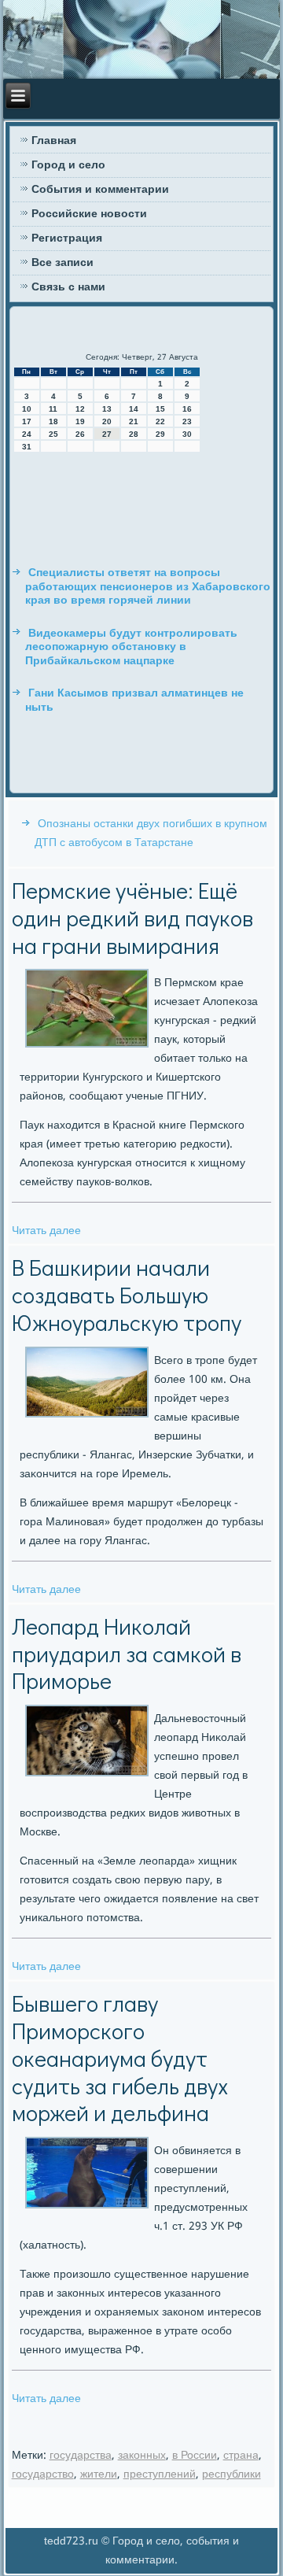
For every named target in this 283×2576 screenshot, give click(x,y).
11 (53, 409)
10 (27, 409)
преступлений (160, 2474)
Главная (54, 141)
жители (99, 2474)
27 (107, 434)
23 (187, 421)
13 (107, 409)
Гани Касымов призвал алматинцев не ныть (134, 700)
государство (43, 2474)
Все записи (62, 263)
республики (232, 2474)
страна (241, 2456)
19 (80, 421)
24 (27, 434)
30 (187, 434)
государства (81, 2456)
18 (53, 421)
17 (27, 421)
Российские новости (89, 214)
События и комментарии (100, 190)
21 (134, 421)
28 (134, 434)
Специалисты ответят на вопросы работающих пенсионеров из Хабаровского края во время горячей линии (148, 587)
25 (53, 434)
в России (195, 2456)
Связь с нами (68, 287)
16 (187, 409)
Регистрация (67, 238)
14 (134, 409)
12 (80, 409)
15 (160, 409)
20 (107, 421)
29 (160, 434)
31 (27, 447)
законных (142, 2456)
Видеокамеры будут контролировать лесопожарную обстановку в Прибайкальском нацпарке (131, 647)
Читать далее (46, 1231)
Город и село (68, 165)
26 (80, 434)
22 (160, 421)
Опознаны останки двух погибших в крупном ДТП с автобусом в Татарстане (151, 833)
